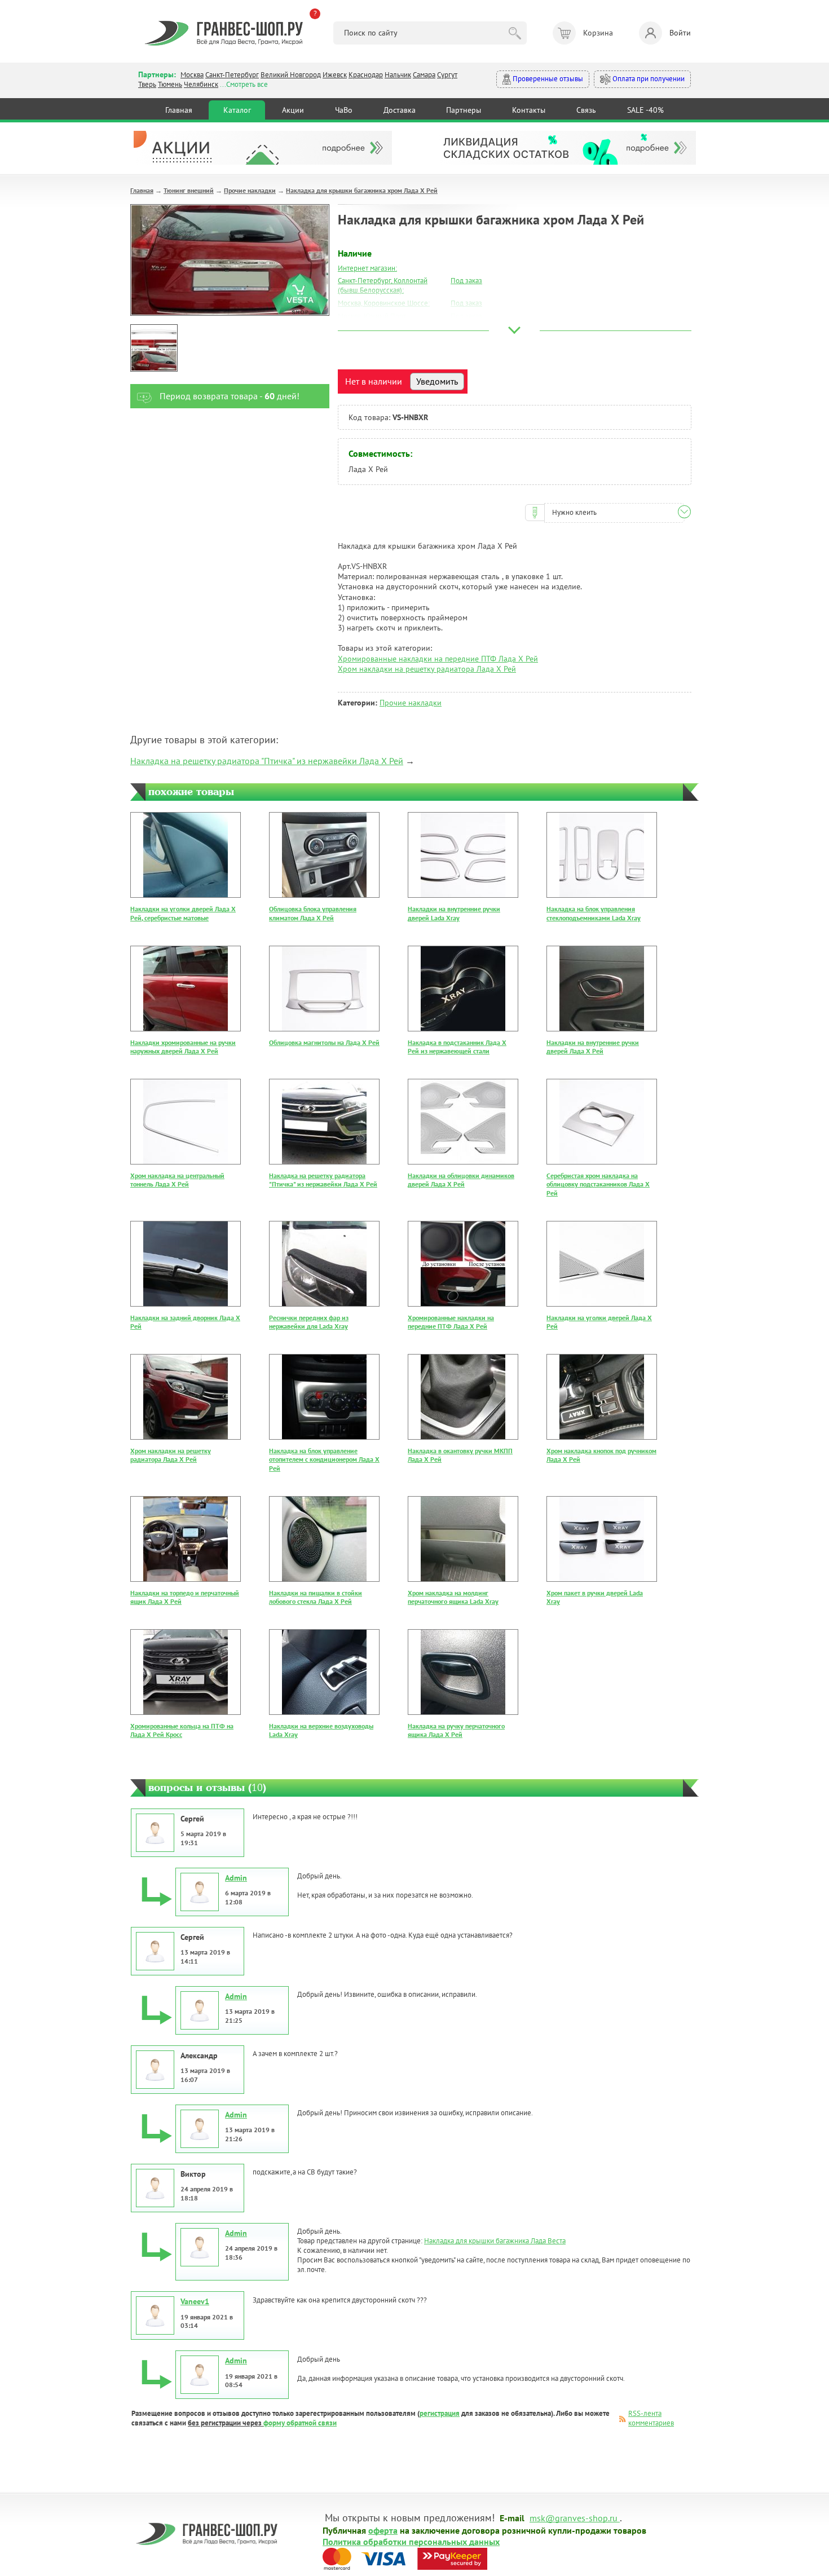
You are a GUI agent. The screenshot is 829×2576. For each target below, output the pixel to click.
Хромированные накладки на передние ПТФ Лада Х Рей (438, 659)
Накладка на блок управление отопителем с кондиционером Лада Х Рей (324, 1459)
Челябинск (201, 84)
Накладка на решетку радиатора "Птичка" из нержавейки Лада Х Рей (267, 761)
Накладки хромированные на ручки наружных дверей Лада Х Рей (183, 1047)
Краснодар (366, 75)
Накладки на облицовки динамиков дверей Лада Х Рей (461, 1180)
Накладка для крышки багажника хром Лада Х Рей (362, 190)
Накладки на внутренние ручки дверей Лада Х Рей (593, 1047)
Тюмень (170, 84)
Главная (179, 110)
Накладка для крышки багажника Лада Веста (495, 2241)
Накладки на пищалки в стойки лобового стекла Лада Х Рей (316, 1597)
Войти (680, 33)
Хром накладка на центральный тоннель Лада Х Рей (177, 1180)
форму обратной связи (300, 2423)
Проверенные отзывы (547, 79)
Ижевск (335, 75)
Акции (293, 110)
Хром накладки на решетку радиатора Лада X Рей (427, 669)
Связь (586, 110)
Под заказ (466, 281)
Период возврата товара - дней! (230, 396)
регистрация (440, 2413)
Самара (424, 75)
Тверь (147, 84)
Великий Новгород (291, 75)
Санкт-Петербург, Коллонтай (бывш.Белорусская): (383, 285)
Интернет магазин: (367, 268)
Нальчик (398, 75)
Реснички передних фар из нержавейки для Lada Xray (309, 1322)
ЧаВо (344, 110)
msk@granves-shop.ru (574, 2517)
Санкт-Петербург (232, 75)
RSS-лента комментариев (651, 2418)
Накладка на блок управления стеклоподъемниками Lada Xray (594, 913)
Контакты (529, 110)
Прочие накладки (250, 190)
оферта (383, 2530)
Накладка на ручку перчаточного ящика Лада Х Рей (456, 1730)
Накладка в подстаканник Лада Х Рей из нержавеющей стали (457, 1047)
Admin (236, 1878)
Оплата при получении (648, 79)
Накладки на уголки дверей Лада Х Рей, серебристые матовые (183, 913)
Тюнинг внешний (189, 190)
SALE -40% (645, 110)
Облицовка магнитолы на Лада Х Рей (324, 1042)
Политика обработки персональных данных (411, 2541)
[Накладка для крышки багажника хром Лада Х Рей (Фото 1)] (154, 348)
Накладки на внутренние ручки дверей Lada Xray (454, 913)
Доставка (400, 110)
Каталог (237, 110)
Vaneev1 (195, 2301)
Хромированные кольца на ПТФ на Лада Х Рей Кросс (182, 1730)
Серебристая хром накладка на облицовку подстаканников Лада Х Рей (598, 1184)
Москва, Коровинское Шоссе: (384, 303)
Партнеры (464, 110)
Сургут (447, 75)
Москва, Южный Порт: (373, 316)
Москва (192, 75)
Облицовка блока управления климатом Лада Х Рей (313, 913)
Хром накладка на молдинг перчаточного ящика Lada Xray (453, 1597)
